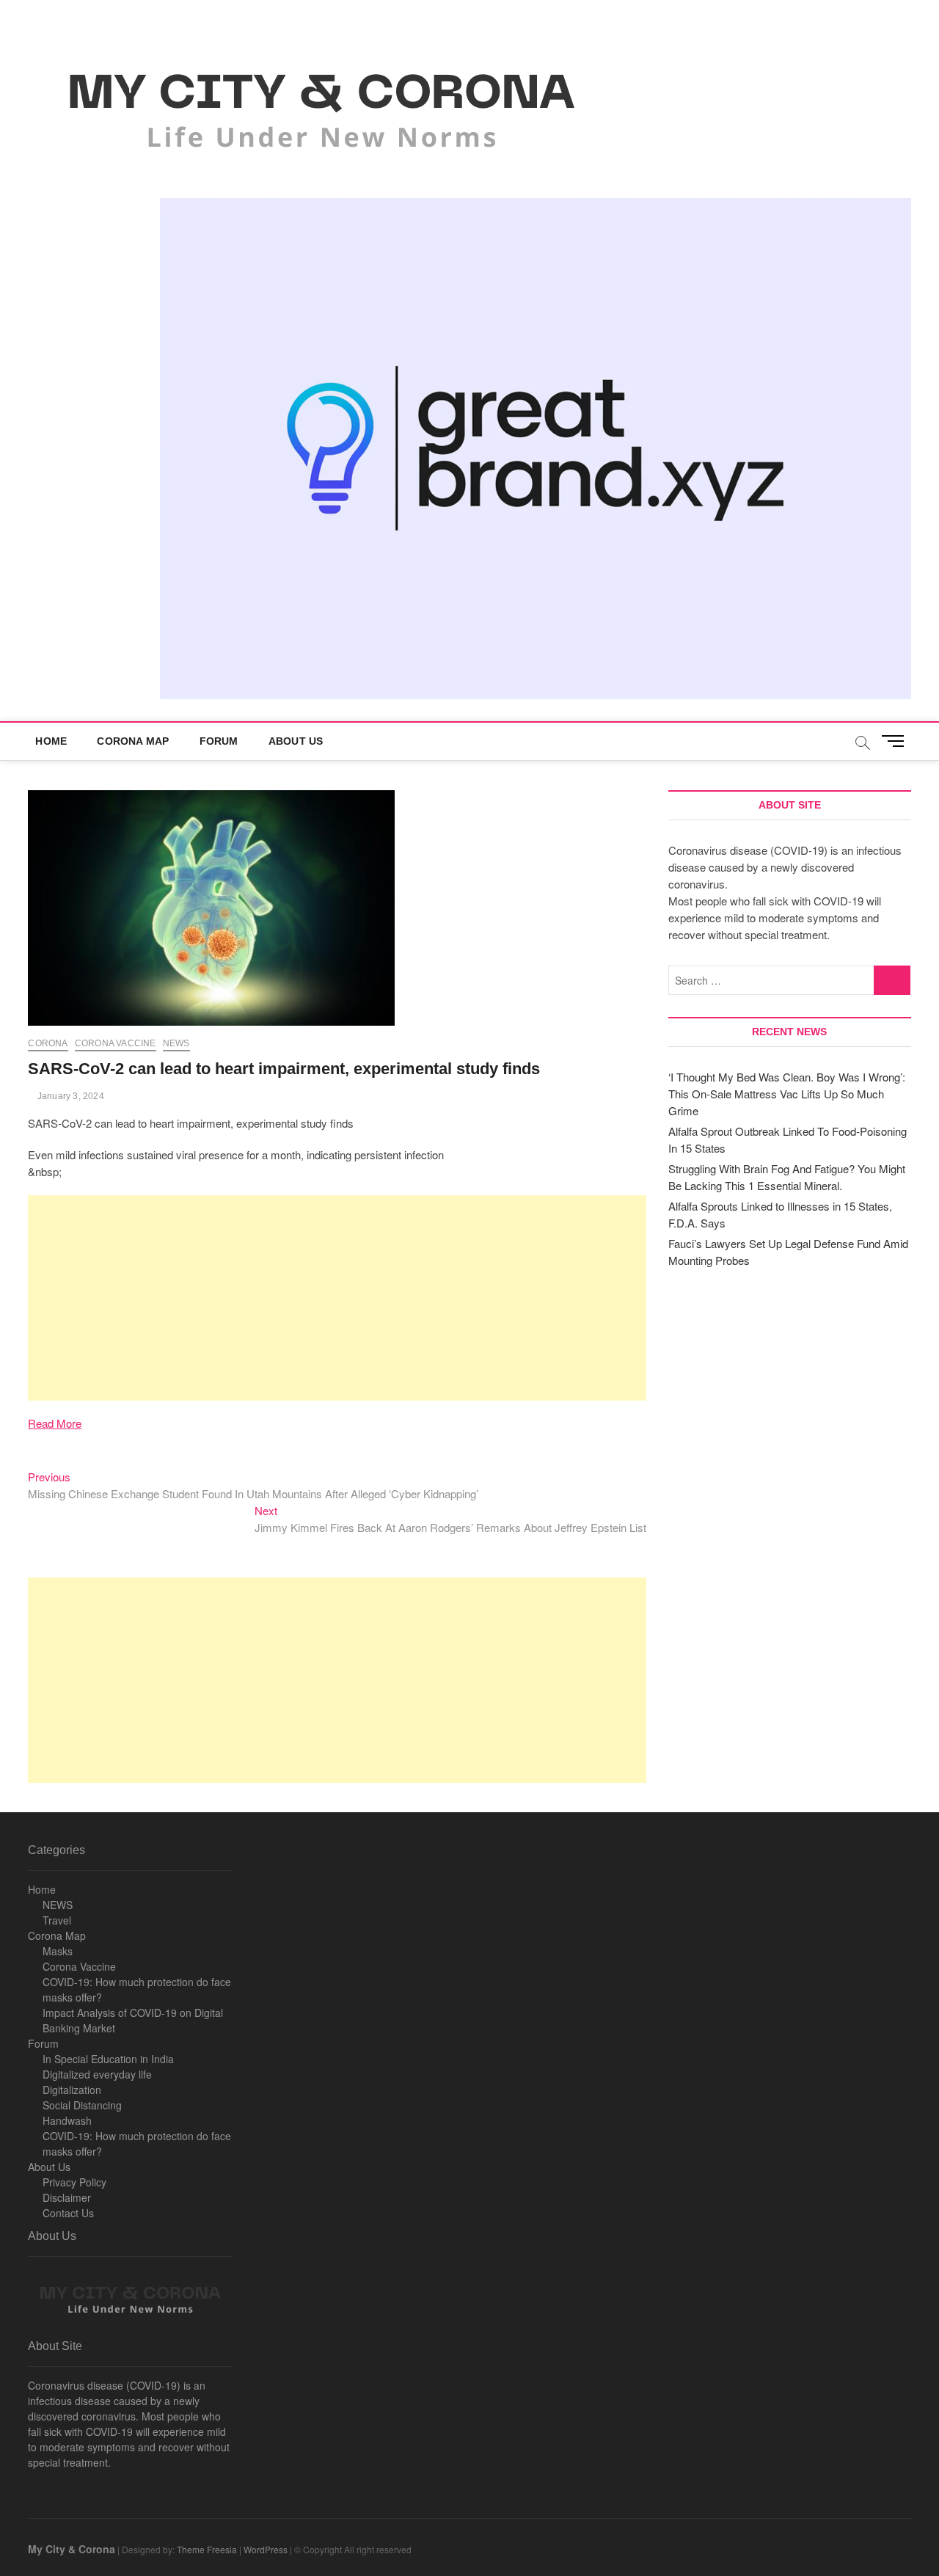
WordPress (266, 2549)
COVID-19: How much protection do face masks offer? (137, 1989)
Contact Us (68, 2213)
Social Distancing (82, 2105)
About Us (296, 741)
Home (51, 741)
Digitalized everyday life (97, 2074)
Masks (58, 1951)
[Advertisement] (337, 1298)
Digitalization (72, 2090)
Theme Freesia (207, 2549)
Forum (219, 741)
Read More (55, 1423)
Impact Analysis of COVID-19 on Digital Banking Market (133, 2020)
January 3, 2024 (69, 1096)
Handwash (67, 2120)
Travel (57, 1920)
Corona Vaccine (79, 1966)
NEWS (58, 1905)
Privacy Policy (74, 2182)
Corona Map (133, 741)
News (176, 1043)
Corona (48, 1043)
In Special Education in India (108, 2059)
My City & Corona (72, 2549)
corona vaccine (116, 1043)
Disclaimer (67, 2197)
